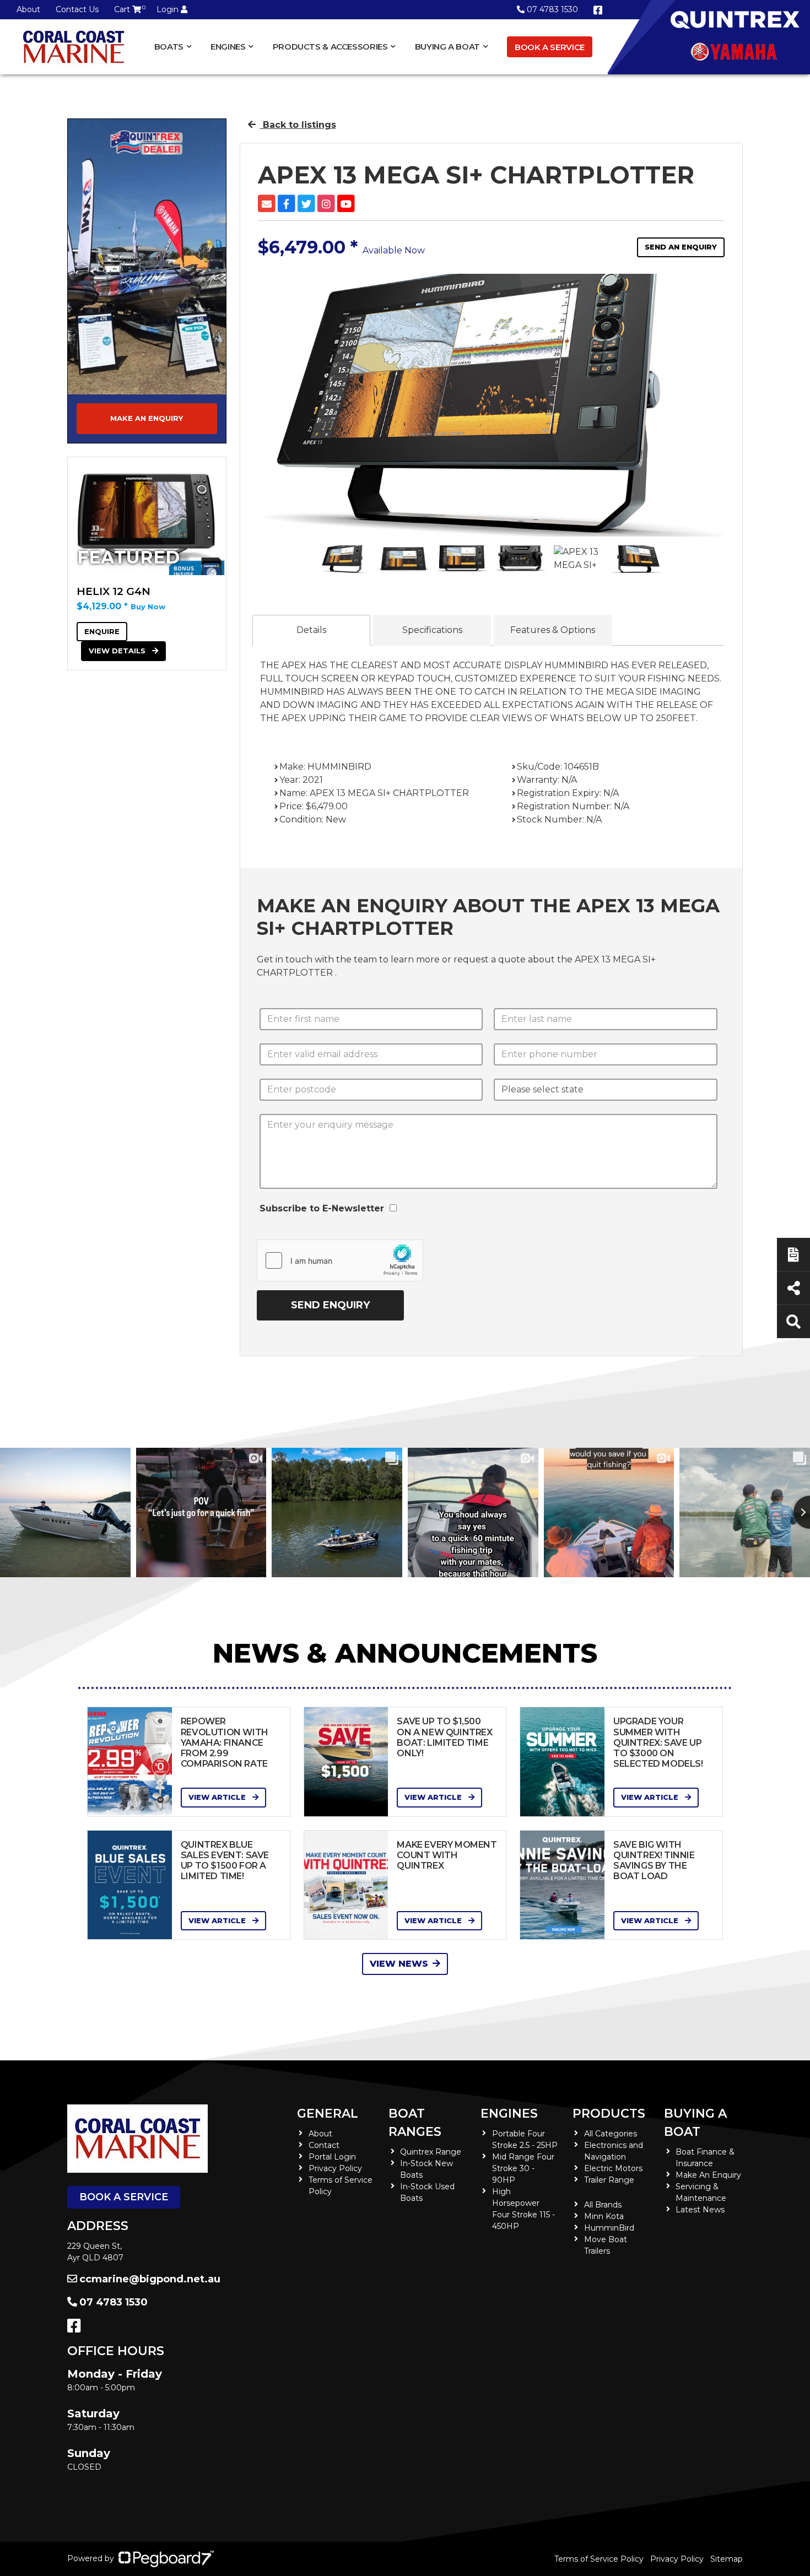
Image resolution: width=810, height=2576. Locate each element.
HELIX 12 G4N (114, 591)
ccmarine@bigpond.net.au (150, 2279)
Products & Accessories (330, 47)
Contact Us (77, 9)
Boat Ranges (415, 2123)
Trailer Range (609, 2180)
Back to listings (298, 125)
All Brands (603, 2205)
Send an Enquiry (681, 247)
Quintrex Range (431, 2152)
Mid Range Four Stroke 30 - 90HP (523, 2168)
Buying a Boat (695, 2123)
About (28, 9)
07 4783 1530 (552, 9)
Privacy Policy (335, 2168)
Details (311, 630)
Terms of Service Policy (599, 2559)
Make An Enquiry (708, 2175)
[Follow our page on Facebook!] (598, 10)
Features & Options (553, 630)
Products (609, 2114)
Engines (509, 2114)
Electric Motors (613, 2168)
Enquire (102, 631)
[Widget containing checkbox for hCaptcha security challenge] (340, 1260)
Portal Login (332, 2157)
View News (399, 1964)
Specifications (432, 630)
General (328, 2114)
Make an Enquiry (147, 418)
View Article (218, 1797)
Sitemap (727, 2559)
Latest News (700, 2210)
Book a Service (550, 47)
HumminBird (609, 2228)
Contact (324, 2145)
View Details (118, 651)
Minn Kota (604, 2216)
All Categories (611, 2134)
